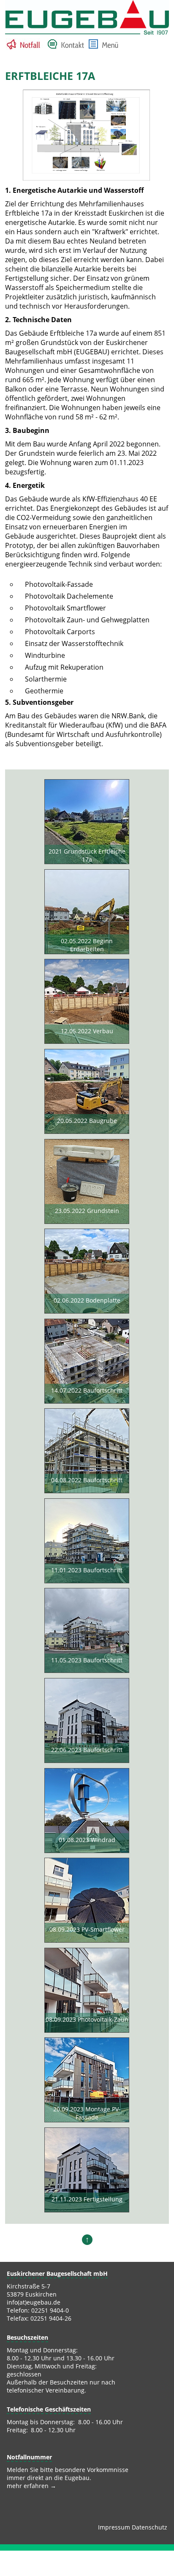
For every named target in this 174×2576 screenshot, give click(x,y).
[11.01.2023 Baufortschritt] (87, 1542)
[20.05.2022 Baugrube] (87, 1092)
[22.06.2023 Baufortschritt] (87, 1722)
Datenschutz (150, 2527)
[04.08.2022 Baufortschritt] (87, 1452)
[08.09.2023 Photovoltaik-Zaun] (87, 1991)
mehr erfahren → (31, 2486)
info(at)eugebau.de (34, 2302)
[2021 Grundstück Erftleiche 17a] (87, 823)
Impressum (114, 2527)
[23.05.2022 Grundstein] (87, 1183)
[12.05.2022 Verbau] (87, 1002)
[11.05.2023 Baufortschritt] (87, 1632)
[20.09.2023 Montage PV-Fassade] (87, 2081)
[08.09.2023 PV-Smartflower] (87, 1901)
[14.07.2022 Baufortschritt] (87, 1362)
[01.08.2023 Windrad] (87, 1812)
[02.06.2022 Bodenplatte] (87, 1272)
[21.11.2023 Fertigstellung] (87, 2171)
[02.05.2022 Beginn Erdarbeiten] (87, 913)
